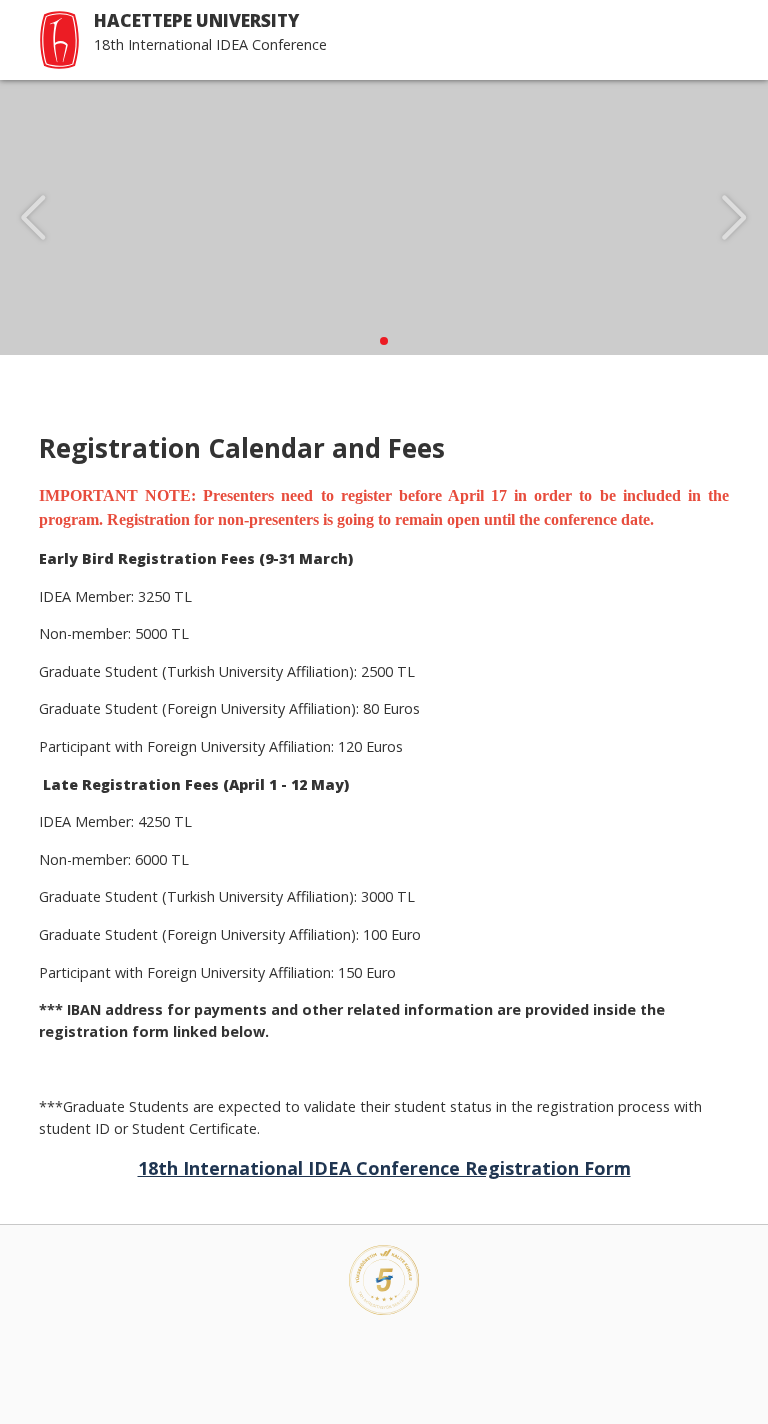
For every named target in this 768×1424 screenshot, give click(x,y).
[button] (384, 341)
